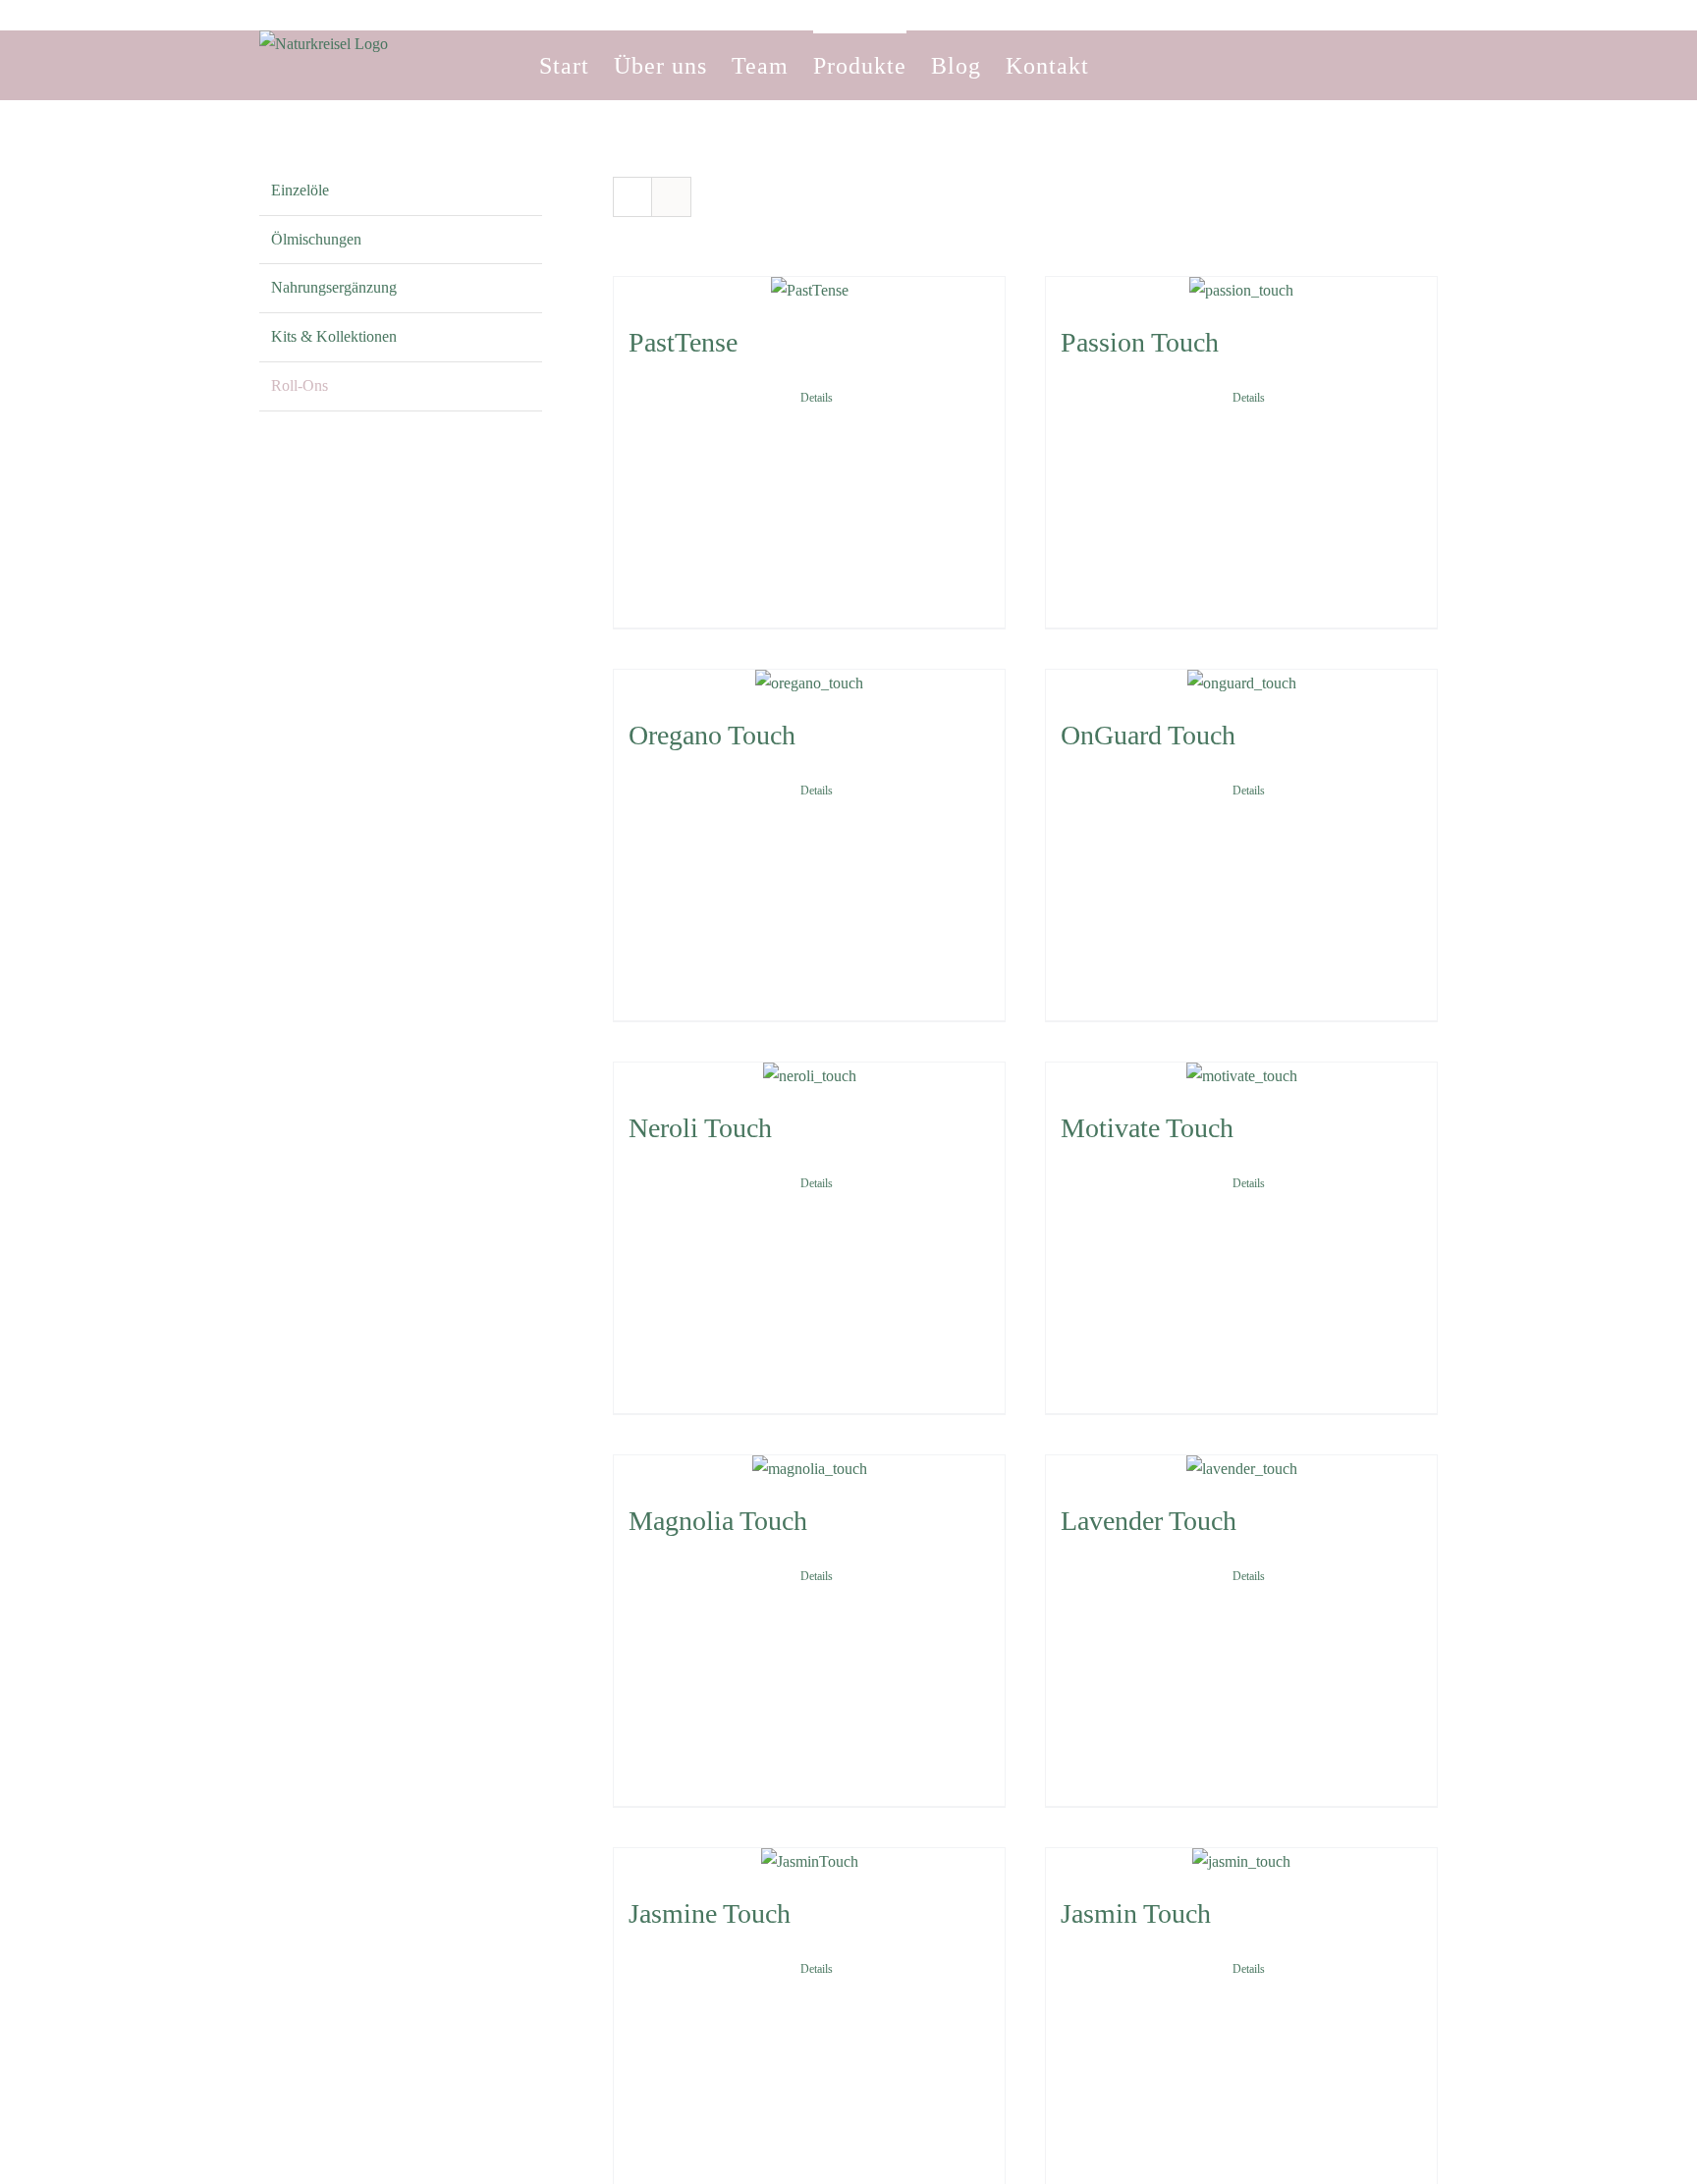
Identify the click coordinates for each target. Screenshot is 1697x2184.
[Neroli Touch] (809, 1077)
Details (817, 398)
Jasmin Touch (1136, 1913)
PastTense (683, 342)
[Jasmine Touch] (809, 1862)
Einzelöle (300, 190)
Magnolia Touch (718, 1521)
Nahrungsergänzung (334, 287)
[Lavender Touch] (1241, 1470)
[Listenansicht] (671, 197)
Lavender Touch (1149, 1521)
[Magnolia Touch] (809, 1470)
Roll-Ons (300, 385)
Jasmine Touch (710, 1913)
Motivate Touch (1147, 1128)
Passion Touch (1140, 342)
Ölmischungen (316, 239)
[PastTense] (809, 291)
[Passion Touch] (1241, 291)
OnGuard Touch (1148, 735)
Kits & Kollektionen (334, 336)
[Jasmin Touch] (1241, 1862)
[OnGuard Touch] (1241, 684)
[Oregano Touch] (809, 684)
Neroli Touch (700, 1128)
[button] (1123, 65)
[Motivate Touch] (1241, 1077)
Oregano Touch (712, 735)
